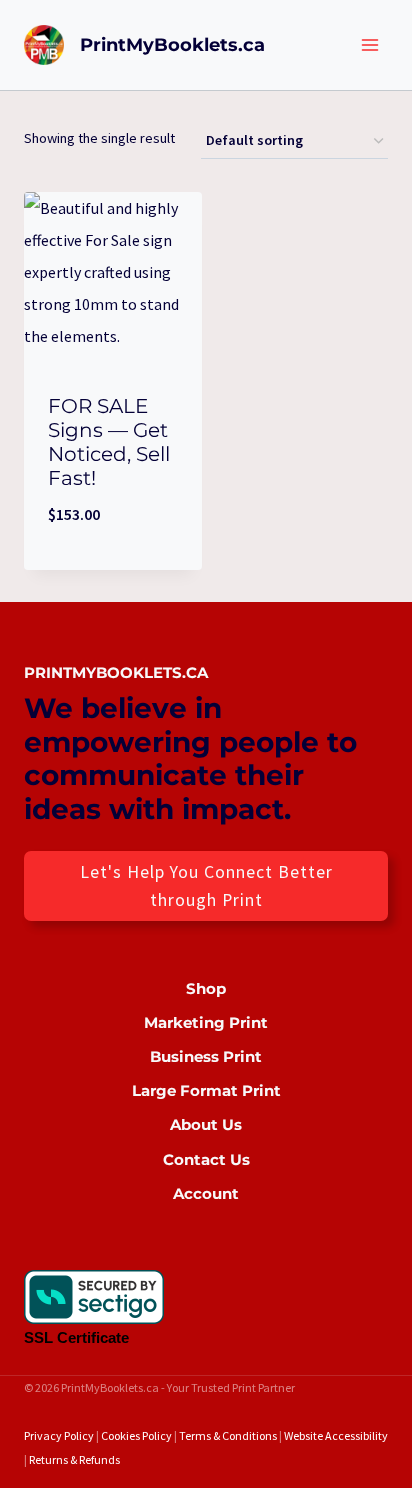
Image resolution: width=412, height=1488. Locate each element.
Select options (113, 565)
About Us (206, 1124)
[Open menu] (369, 44)
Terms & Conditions (228, 1435)
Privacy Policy (59, 1435)
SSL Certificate (76, 1337)
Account (206, 1193)
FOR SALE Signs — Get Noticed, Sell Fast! (109, 442)
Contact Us (206, 1159)
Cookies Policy (136, 1435)
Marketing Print (206, 1022)
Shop (206, 988)
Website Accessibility (336, 1435)
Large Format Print (206, 1090)
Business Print (206, 1056)
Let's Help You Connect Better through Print (206, 886)
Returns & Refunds (74, 1459)
